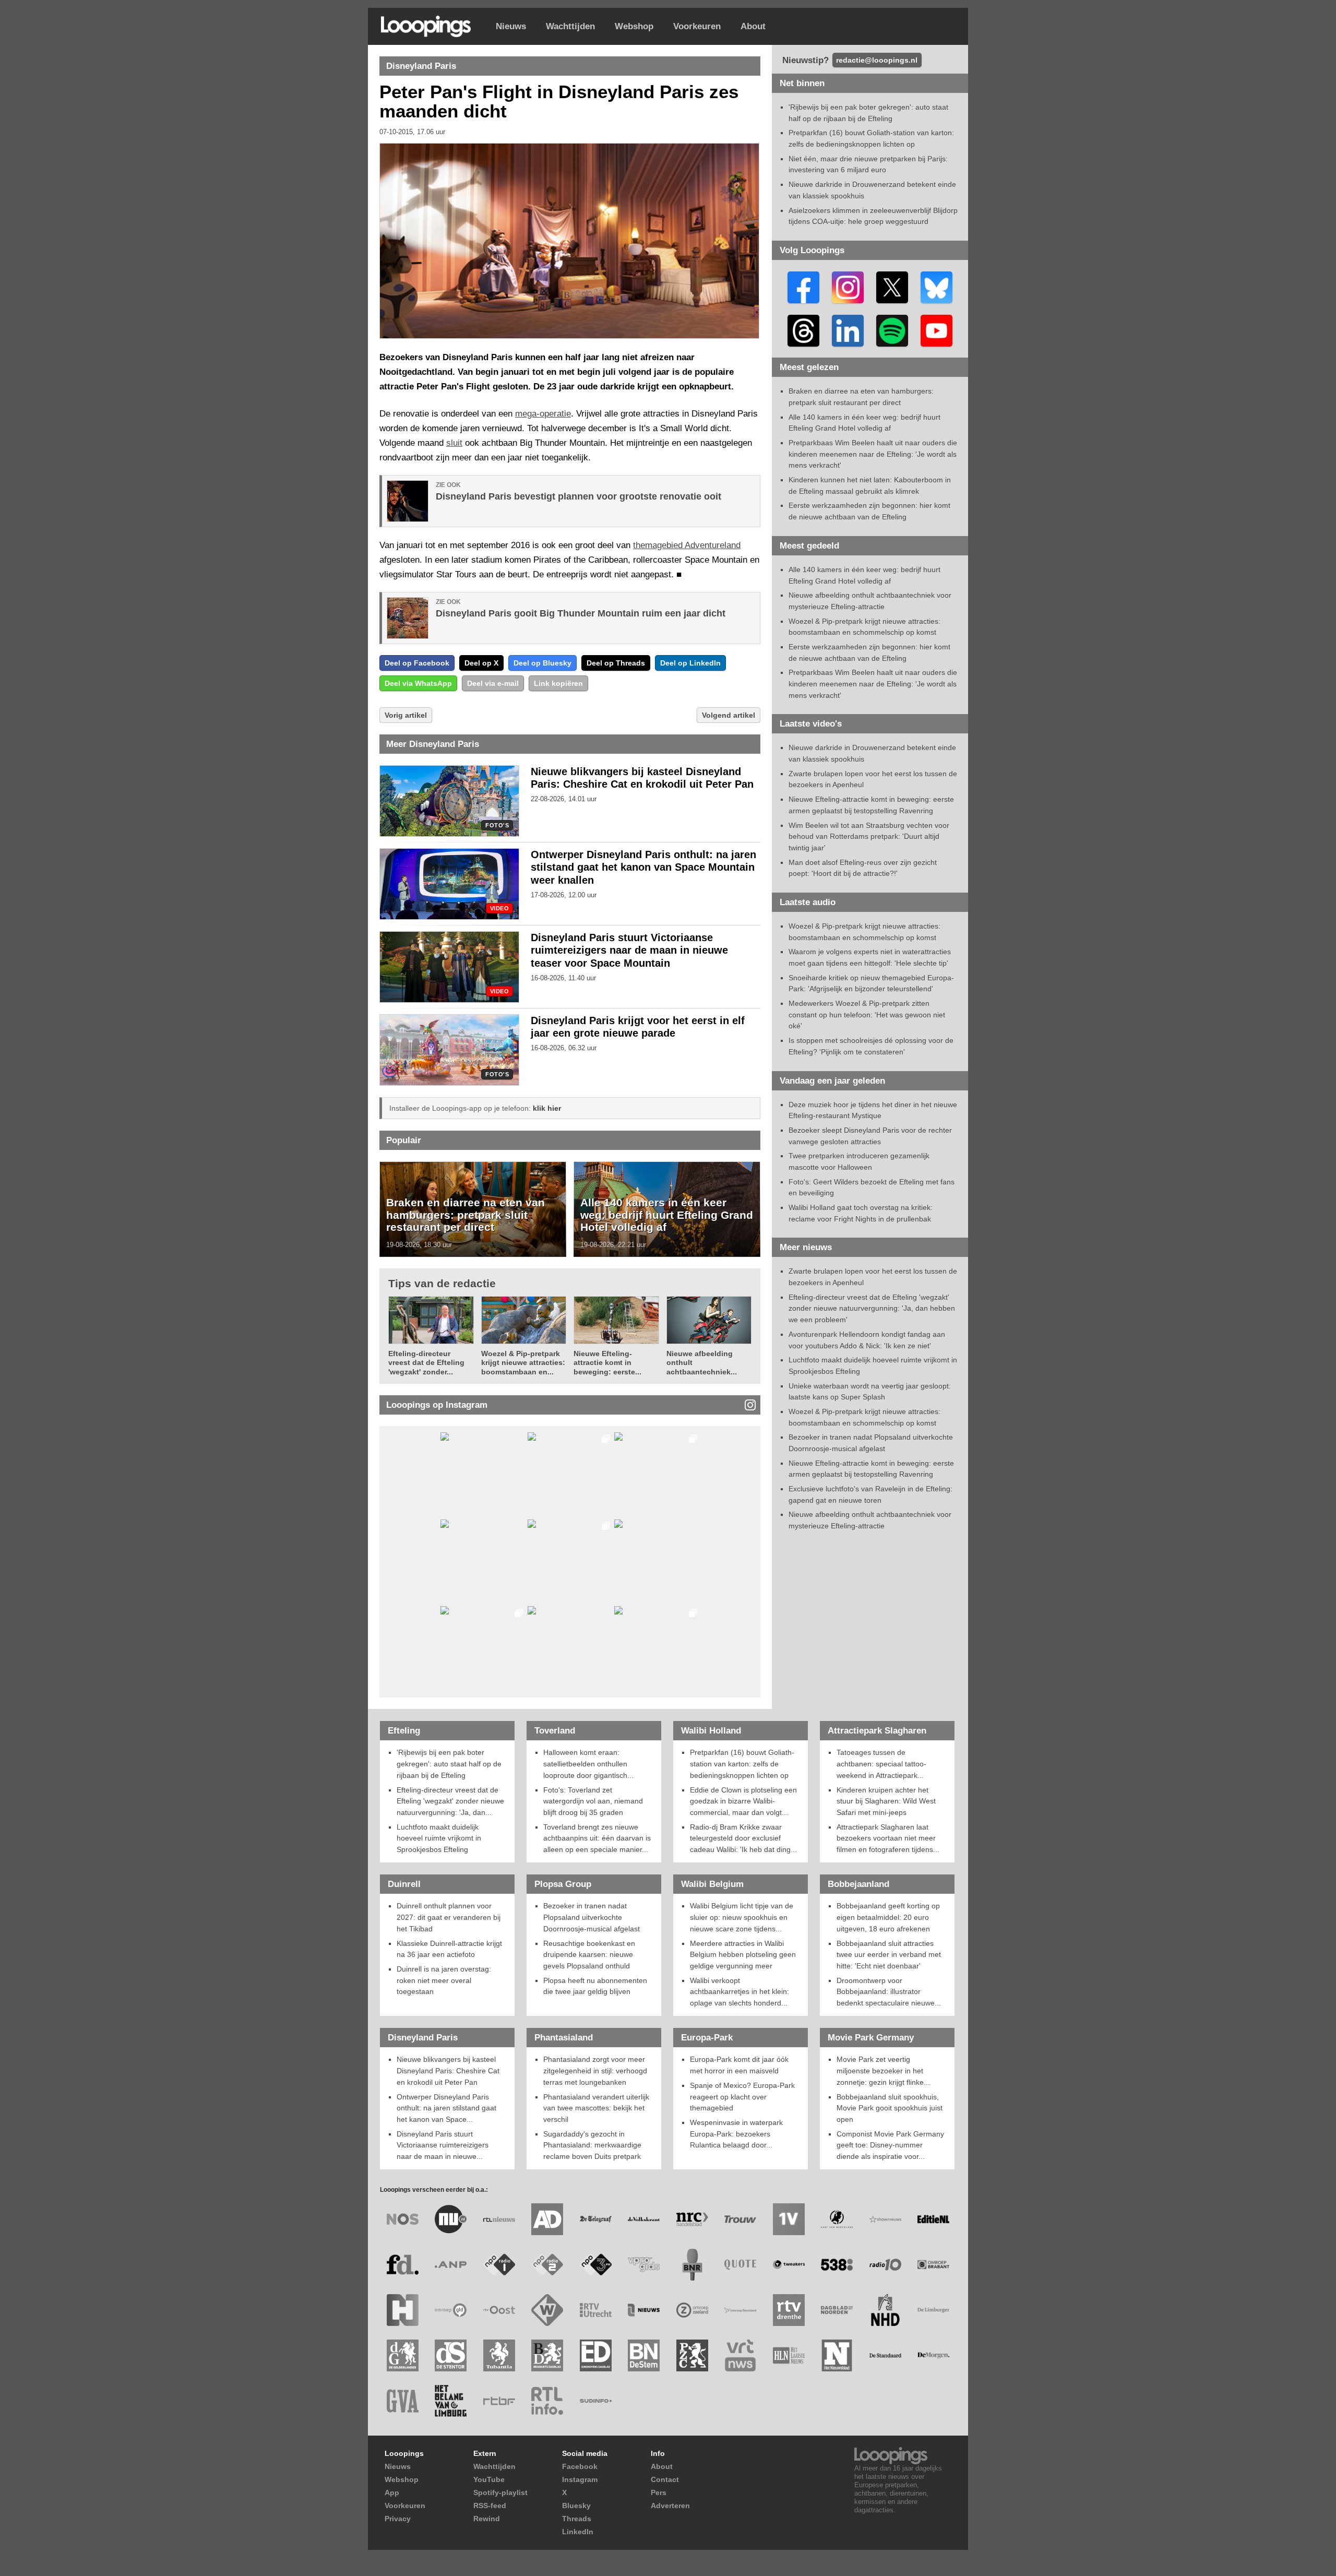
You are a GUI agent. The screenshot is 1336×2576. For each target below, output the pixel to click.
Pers (659, 2492)
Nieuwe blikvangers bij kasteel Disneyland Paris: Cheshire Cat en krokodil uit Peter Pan (448, 2070)
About (753, 26)
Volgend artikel (729, 715)
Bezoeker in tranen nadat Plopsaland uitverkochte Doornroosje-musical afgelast (592, 1917)
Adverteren (670, 2506)
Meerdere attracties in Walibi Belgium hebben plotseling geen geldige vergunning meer (743, 1955)
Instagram (580, 2479)
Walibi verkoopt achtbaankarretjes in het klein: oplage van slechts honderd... (739, 1992)
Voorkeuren (697, 26)
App (392, 2492)
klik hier (547, 1108)
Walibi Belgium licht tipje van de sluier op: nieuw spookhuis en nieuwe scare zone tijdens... (742, 1917)
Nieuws (511, 26)
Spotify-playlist (500, 2492)
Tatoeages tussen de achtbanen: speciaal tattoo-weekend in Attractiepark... (881, 1764)
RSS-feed (490, 2506)
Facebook (580, 2466)
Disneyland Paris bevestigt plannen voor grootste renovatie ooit (578, 496)
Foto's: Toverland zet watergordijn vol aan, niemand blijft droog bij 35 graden (593, 1801)
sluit (454, 443)
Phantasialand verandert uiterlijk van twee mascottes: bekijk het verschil (596, 2108)
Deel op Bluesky (542, 663)
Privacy (398, 2519)
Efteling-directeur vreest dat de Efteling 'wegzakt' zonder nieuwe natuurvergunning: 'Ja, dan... (450, 1801)
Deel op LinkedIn (690, 663)
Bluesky (576, 2506)
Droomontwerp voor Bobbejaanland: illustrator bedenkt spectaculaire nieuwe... (889, 1992)
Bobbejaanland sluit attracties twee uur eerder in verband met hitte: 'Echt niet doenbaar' (889, 1955)
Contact (665, 2479)
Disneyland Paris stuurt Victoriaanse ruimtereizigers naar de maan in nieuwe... (443, 2145)
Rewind (487, 2519)
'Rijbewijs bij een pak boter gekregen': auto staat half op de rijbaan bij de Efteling (449, 1764)
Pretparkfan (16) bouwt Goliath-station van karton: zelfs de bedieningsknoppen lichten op (742, 1764)
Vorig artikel (406, 715)
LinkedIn (578, 2532)
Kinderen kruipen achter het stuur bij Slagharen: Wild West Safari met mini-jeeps (886, 1801)
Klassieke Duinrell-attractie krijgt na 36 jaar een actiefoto (449, 1949)
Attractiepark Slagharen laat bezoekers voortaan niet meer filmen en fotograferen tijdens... (888, 1838)
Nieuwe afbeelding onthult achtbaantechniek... (702, 1363)
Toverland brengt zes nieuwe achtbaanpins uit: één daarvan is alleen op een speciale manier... (597, 1838)
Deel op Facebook (417, 663)
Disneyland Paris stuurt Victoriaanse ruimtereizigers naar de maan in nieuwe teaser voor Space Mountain (629, 951)
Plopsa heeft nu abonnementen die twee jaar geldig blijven (595, 1986)
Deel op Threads (616, 663)
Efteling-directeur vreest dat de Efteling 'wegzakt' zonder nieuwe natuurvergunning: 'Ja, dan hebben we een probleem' (872, 1308)
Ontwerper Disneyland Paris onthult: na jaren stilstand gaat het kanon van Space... (446, 2108)
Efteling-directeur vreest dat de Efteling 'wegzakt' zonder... (426, 1363)
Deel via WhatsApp (418, 683)
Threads (577, 2519)
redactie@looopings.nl (877, 60)
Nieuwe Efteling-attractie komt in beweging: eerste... (607, 1363)
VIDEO (499, 909)
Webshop (634, 26)
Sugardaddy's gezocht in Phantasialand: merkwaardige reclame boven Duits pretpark (592, 2145)
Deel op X (481, 663)
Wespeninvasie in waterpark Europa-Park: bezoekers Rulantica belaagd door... (736, 2134)
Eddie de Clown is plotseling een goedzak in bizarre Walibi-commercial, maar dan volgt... (743, 1801)
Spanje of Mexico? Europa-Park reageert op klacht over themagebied (742, 2097)
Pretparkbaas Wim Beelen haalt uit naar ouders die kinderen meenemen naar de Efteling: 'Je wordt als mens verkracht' (873, 454)
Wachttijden (570, 26)
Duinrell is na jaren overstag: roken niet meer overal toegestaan (444, 1980)
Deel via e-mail (493, 683)
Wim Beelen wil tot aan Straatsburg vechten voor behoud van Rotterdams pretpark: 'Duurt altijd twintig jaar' (869, 836)
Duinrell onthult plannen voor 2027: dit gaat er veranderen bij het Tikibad (449, 1917)
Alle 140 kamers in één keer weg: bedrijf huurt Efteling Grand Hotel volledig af (667, 1215)
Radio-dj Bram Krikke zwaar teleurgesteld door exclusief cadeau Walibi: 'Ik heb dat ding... (743, 1838)
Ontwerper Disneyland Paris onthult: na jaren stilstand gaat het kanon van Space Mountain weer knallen (643, 868)
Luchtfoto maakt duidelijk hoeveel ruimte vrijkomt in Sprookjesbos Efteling (439, 1838)
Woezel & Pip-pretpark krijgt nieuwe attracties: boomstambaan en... (523, 1363)
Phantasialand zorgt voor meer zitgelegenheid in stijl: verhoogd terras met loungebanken (595, 2070)
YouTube (489, 2479)
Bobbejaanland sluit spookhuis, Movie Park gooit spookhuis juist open (890, 2108)
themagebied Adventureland (687, 545)
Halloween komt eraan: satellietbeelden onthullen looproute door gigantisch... (588, 1764)
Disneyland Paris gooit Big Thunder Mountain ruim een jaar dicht (581, 613)
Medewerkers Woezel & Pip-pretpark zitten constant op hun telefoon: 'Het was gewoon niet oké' (867, 1014)
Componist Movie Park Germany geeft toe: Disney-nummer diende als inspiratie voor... (890, 2145)
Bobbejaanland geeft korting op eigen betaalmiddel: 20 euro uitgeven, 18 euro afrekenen (888, 1917)
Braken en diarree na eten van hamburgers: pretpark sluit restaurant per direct (466, 1215)
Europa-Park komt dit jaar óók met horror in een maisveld (739, 2065)
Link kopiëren (558, 683)
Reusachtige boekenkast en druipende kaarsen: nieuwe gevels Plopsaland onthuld (589, 1955)
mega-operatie (543, 414)
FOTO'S (497, 826)
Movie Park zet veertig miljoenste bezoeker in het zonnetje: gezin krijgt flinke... (883, 2070)
